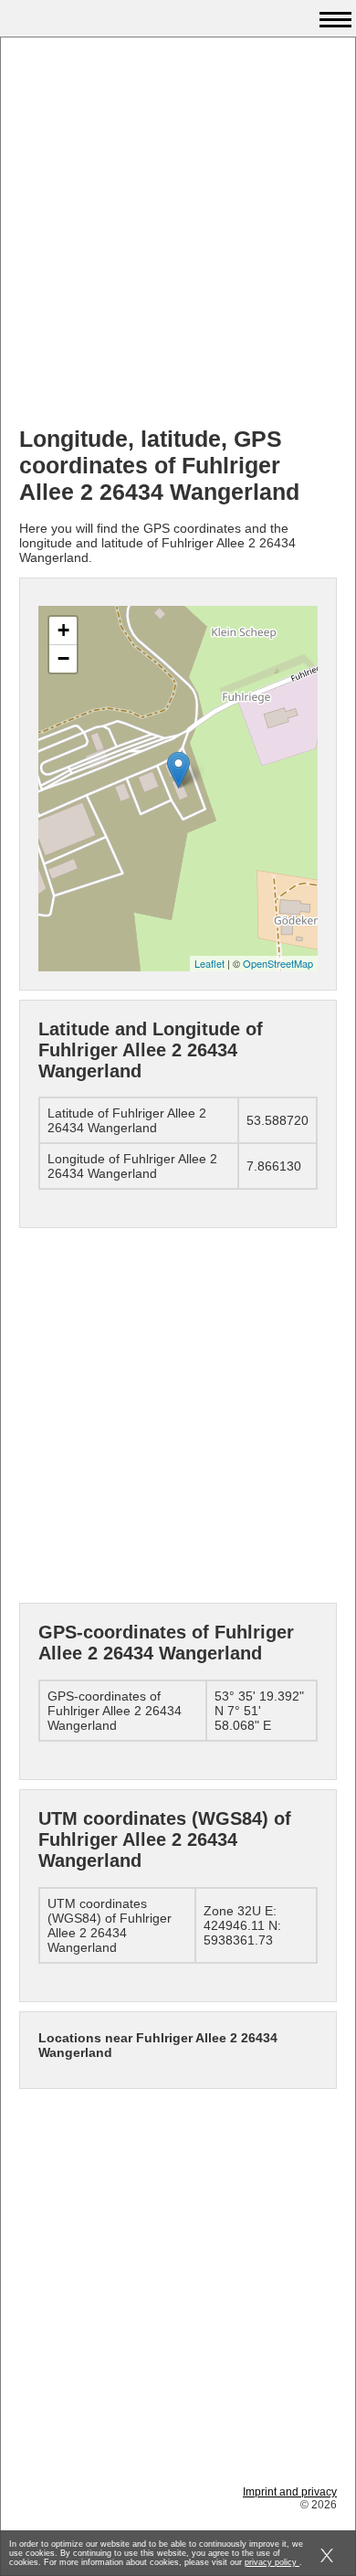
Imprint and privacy (290, 2492)
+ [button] (63, 630)
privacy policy (272, 2562)
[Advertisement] (178, 234)
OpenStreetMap (278, 963)
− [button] (63, 658)
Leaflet (209, 963)
